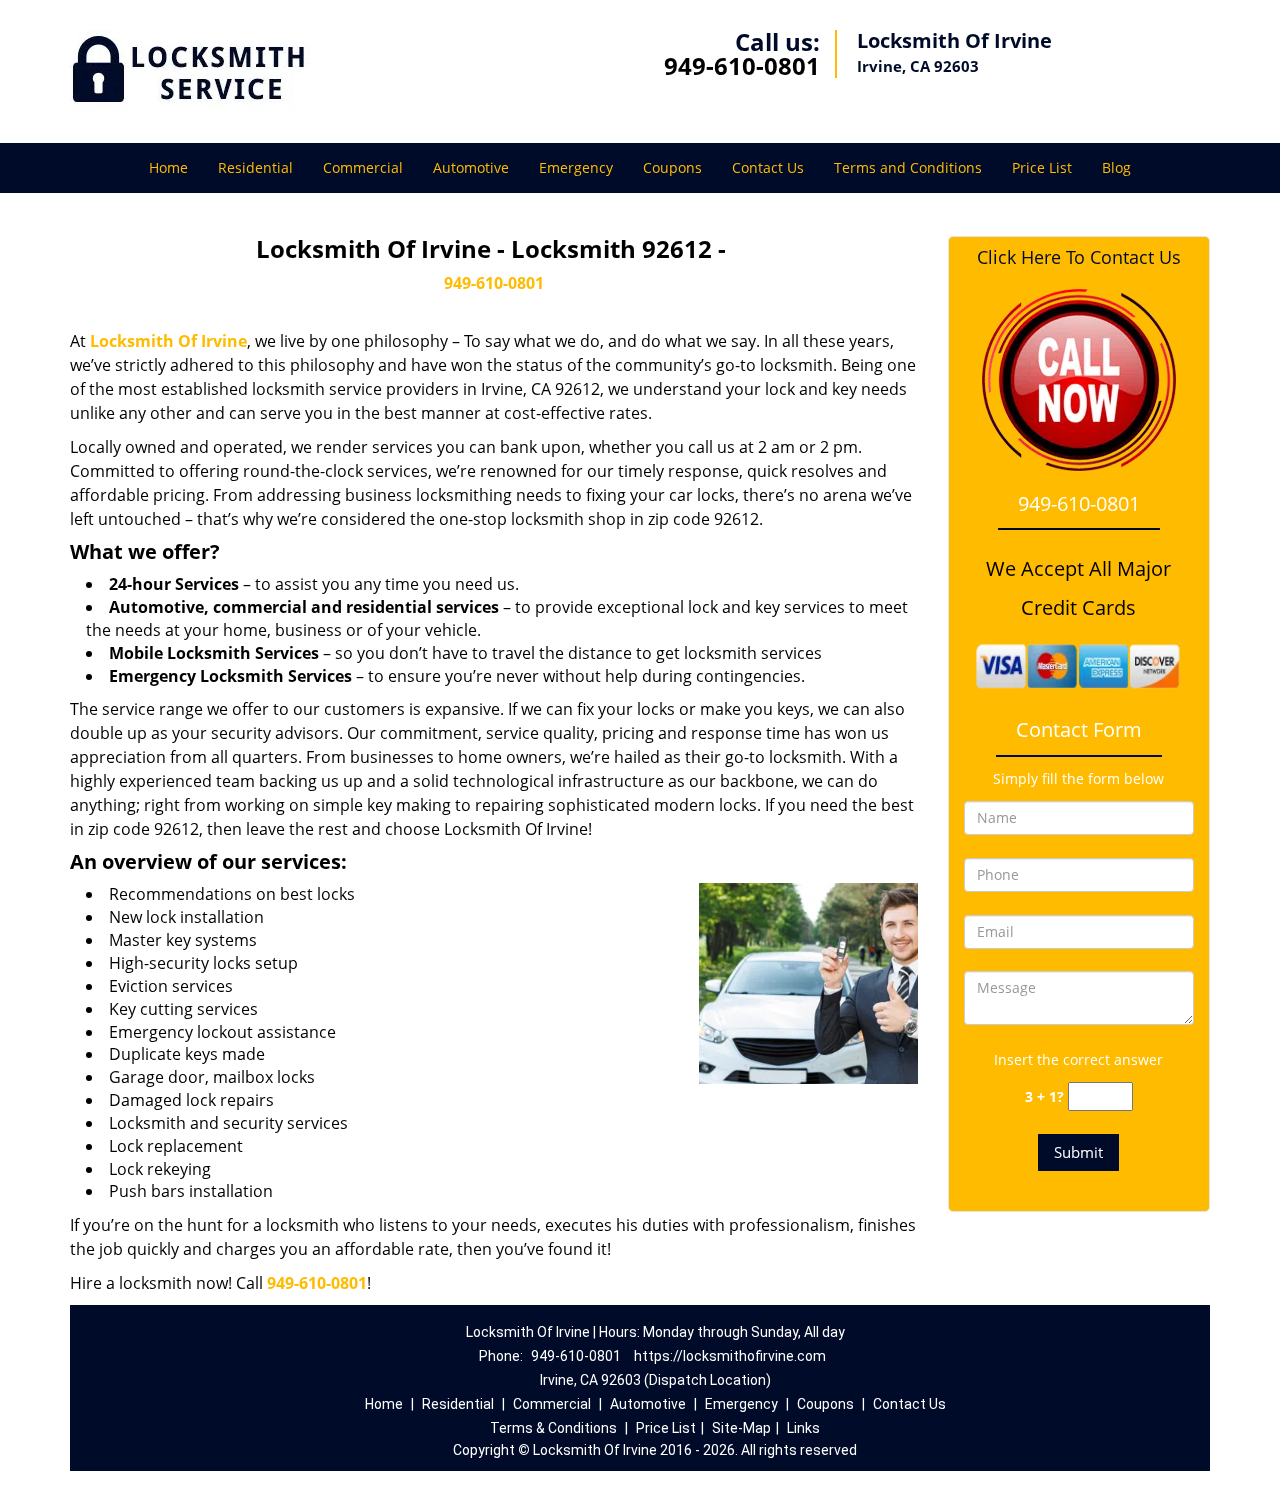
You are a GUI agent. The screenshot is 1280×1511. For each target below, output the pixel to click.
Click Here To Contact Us (1079, 257)
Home (168, 167)
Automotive (471, 167)
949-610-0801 (742, 65)
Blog (1116, 167)
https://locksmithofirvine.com (730, 1356)
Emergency (576, 167)
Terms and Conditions (908, 167)
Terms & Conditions (553, 1428)
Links (803, 1428)
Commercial (363, 167)
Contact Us (768, 167)
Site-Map (741, 1428)
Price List (1042, 167)
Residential (255, 167)
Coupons (672, 167)
